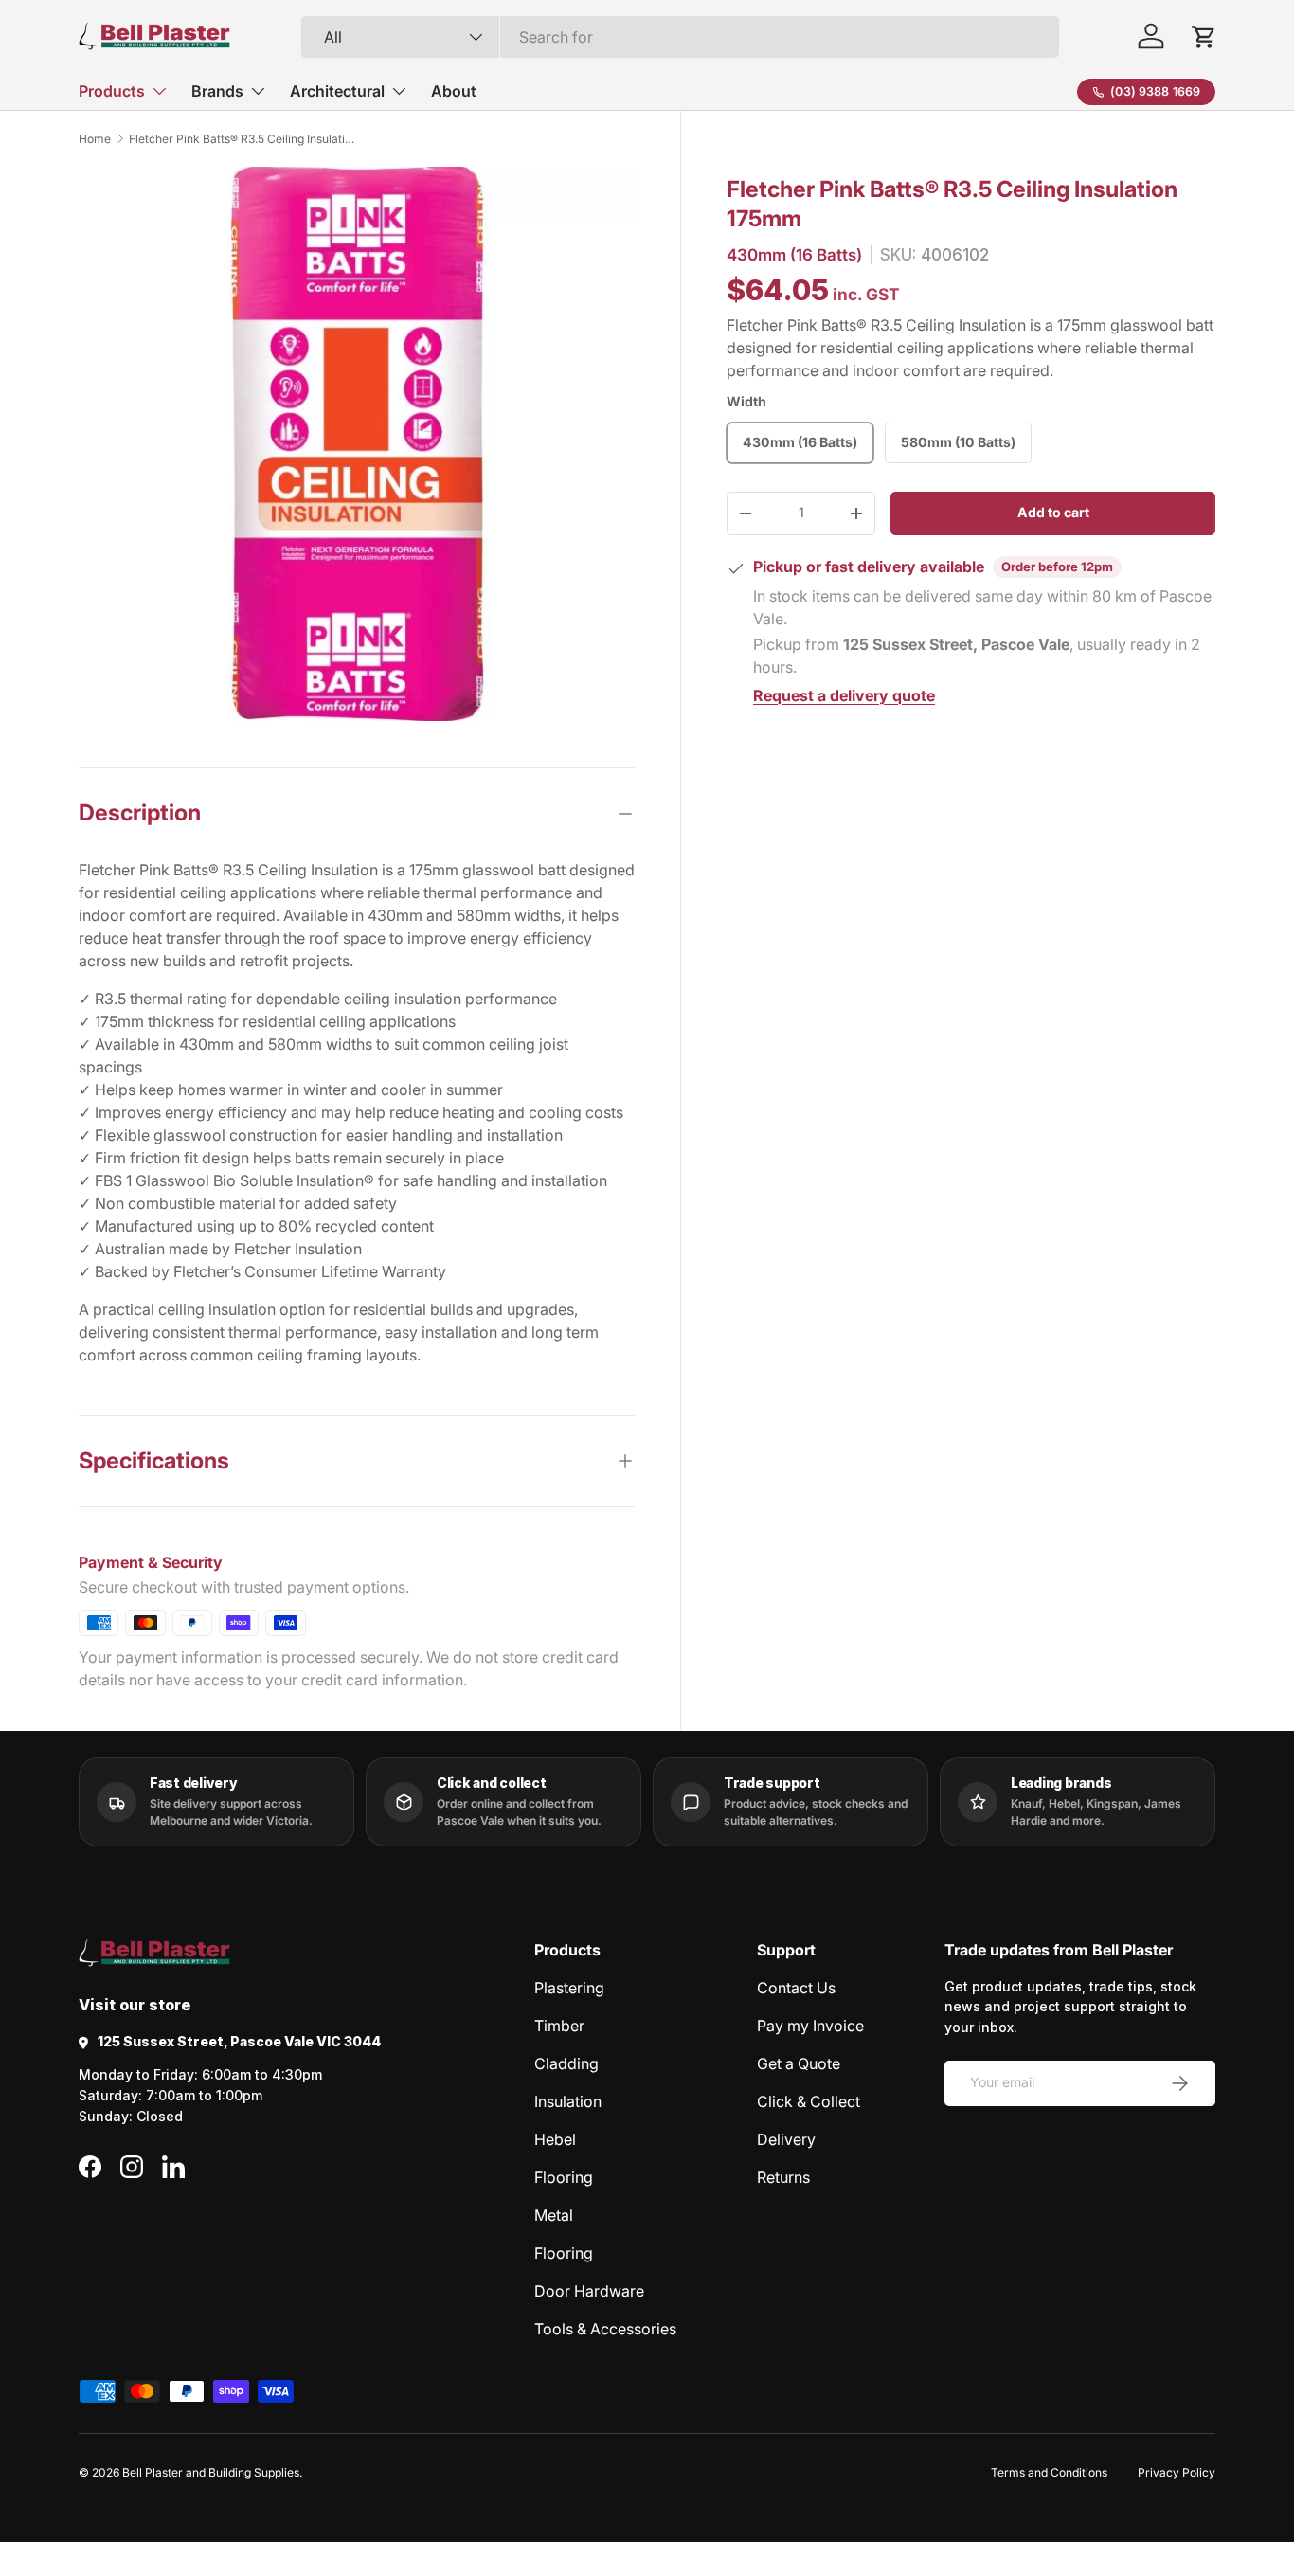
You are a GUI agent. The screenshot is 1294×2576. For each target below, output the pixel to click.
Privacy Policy (1177, 2472)
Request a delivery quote (844, 695)
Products (112, 91)
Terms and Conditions (1049, 2472)
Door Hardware (589, 2291)
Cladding (566, 2063)
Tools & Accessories (605, 2329)
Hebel (555, 2139)
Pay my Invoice (810, 2026)
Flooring (564, 2177)
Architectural (337, 91)
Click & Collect (809, 2101)
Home (95, 139)
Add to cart (1053, 512)
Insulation (568, 2101)
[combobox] (680, 37)
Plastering (569, 1988)
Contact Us (796, 1988)
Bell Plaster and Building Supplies (211, 2472)
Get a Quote (799, 2063)
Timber (559, 2026)
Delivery (786, 2139)
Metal (554, 2215)
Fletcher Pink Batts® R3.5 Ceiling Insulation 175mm (243, 139)
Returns (783, 2177)
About (454, 91)
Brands (217, 91)
